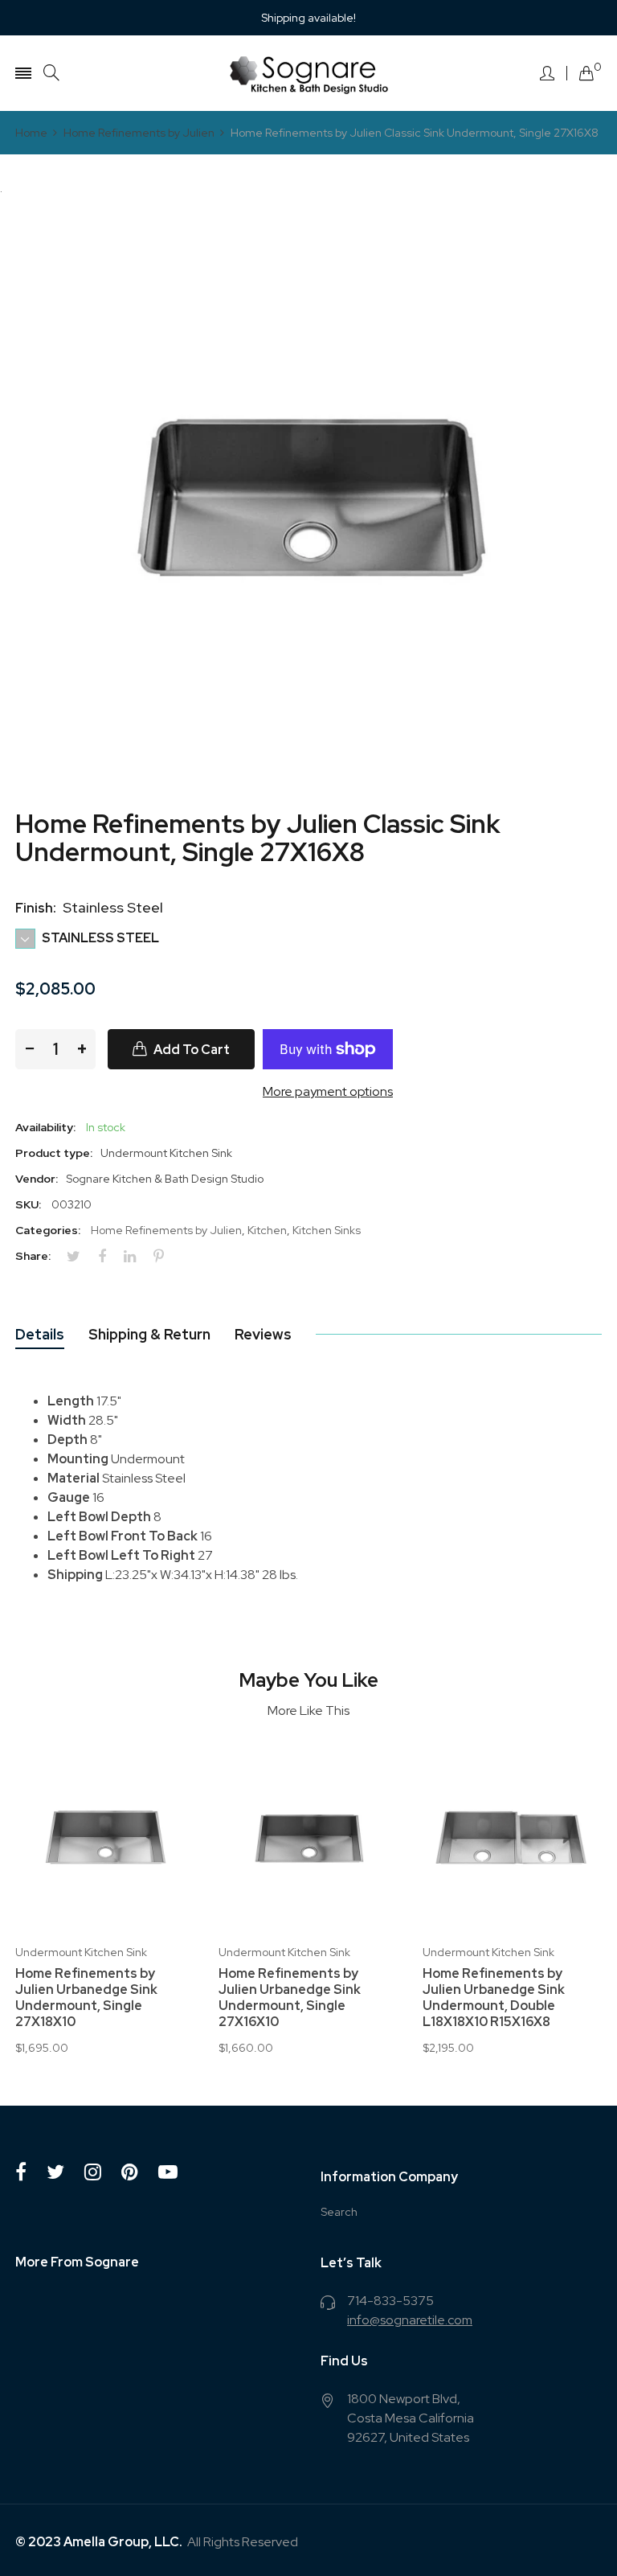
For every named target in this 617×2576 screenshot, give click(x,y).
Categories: (48, 1230)
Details (40, 1334)
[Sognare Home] (308, 73)
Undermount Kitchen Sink (81, 1952)
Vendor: (37, 1179)
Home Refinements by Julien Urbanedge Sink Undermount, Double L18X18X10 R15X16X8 (494, 1998)
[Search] (51, 73)
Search (339, 2212)
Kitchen (267, 1230)
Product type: (54, 1153)
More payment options (328, 1091)
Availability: (45, 1127)
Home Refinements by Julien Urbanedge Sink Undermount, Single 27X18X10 (86, 1998)
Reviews (263, 1334)
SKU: (28, 1204)
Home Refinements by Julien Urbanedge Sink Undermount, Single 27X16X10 (290, 1998)
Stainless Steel (99, 938)
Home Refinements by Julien (166, 1230)
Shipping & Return (149, 1334)
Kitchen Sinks (327, 1230)
